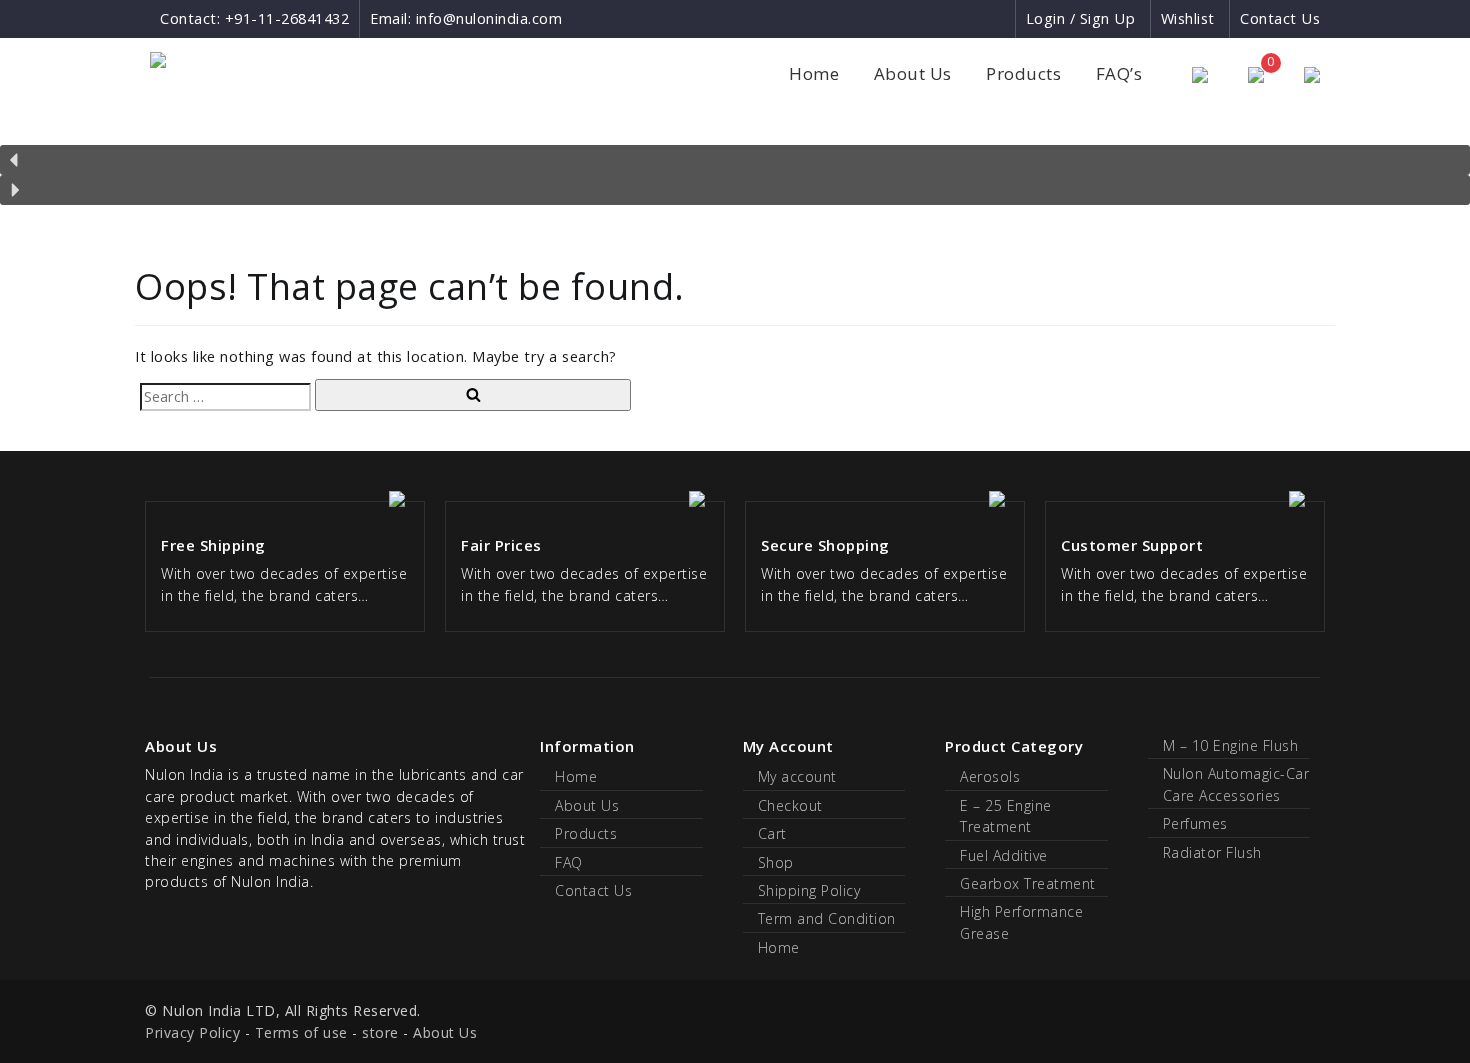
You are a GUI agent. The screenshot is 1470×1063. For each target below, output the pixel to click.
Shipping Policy (809, 890)
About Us (913, 73)
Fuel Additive (1004, 855)
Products (1023, 73)
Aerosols (990, 776)
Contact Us (1280, 18)
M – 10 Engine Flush (1231, 745)
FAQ (569, 862)
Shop (776, 862)
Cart (772, 833)
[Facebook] (926, 18)
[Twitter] (998, 18)
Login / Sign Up (1081, 18)
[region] (735, 163)
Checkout (790, 805)
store (380, 1032)
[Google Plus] (963, 18)
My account (797, 776)
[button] (735, 160)
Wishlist (1188, 18)
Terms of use (301, 1032)
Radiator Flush (1212, 852)
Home (814, 73)
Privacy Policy (192, 1032)
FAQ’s (1119, 73)
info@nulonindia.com (489, 18)
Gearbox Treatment (1028, 883)
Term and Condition (827, 918)
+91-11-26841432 (287, 18)
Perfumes (1195, 823)
